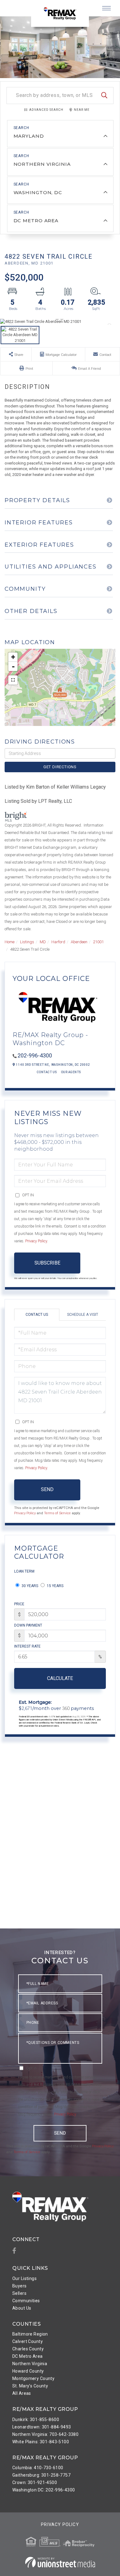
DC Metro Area (36, 221)
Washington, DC (38, 192)
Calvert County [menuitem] (28, 2341)
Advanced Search (46, 110)
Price (19, 1604)
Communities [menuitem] (26, 2301)
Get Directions (60, 767)
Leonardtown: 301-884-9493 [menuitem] (42, 2427)
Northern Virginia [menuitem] (30, 2364)
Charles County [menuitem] (28, 2349)
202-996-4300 (35, 1055)
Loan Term (24, 1571)
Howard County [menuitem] (28, 2371)
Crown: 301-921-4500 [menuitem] (35, 2482)
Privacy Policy (36, 1241)
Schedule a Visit (83, 1315)
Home (10, 942)
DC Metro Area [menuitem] (28, 2356)
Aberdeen (79, 942)
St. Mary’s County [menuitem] (30, 2386)
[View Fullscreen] (13, 680)
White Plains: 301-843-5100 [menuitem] (41, 2442)
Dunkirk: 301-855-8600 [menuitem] (36, 2420)
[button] (104, 96)
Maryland (29, 136)
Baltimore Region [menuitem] (30, 2334)
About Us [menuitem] (22, 2308)
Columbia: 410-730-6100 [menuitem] (38, 2468)
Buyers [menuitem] (20, 2286)
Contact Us (47, 1072)
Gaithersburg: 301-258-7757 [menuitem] (41, 2475)
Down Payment (28, 1625)
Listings (27, 942)
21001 (98, 942)
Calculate (60, 1678)
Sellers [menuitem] (19, 2293)
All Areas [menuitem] (22, 2393)
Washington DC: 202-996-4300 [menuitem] (44, 2490)
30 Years (29, 1586)
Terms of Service (57, 1513)
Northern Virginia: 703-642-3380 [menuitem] (45, 2434)
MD (43, 942)
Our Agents (71, 1072)
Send (47, 1489)
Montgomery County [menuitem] (33, 2378)
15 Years (55, 1586)
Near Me (82, 110)
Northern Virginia (42, 164)
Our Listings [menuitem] (24, 2278)
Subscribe (47, 1263)
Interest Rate (27, 1646)
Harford (58, 942)
